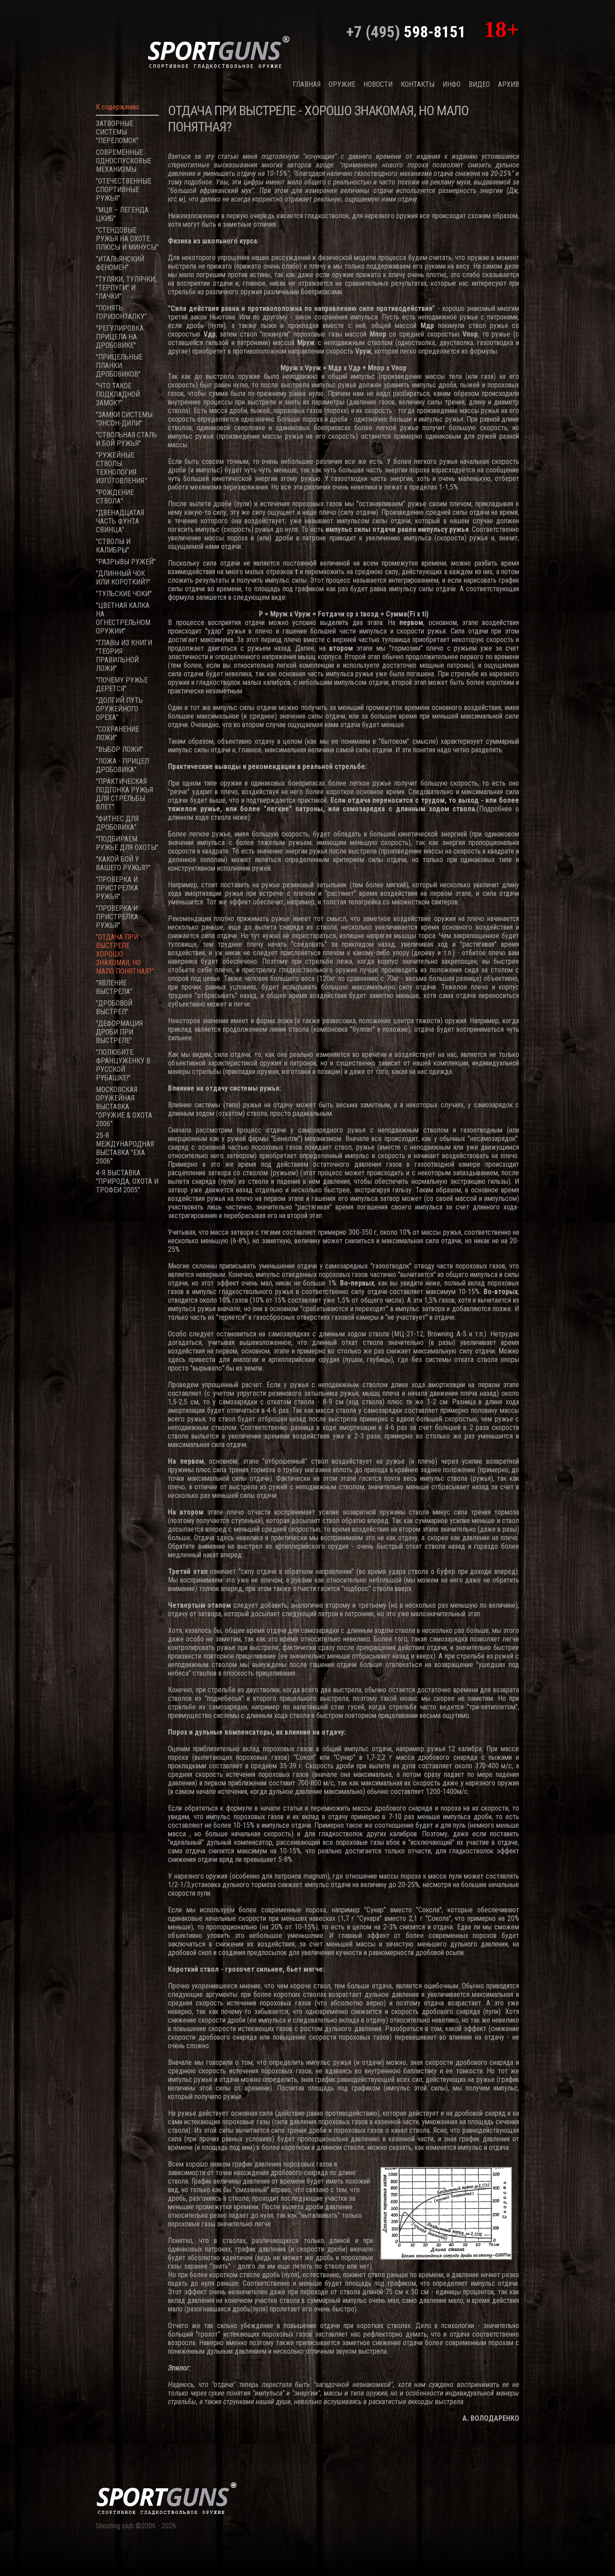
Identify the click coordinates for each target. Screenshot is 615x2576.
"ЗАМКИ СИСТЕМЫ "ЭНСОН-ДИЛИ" (124, 419)
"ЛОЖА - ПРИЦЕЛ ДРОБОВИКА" (122, 765)
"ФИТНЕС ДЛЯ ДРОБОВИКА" (117, 823)
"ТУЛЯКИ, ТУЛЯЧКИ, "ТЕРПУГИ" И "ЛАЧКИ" (126, 288)
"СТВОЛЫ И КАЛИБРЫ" (113, 546)
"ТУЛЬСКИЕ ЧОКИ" (124, 594)
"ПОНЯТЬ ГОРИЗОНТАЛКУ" (121, 312)
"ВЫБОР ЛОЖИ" (120, 749)
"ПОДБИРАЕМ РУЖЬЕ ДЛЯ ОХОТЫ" (127, 843)
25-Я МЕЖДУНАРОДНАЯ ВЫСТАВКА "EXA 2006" (125, 1148)
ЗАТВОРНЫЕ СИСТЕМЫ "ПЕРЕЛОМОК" (117, 132)
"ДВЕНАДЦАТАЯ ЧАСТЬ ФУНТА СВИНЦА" (120, 521)
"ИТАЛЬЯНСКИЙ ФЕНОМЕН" (120, 263)
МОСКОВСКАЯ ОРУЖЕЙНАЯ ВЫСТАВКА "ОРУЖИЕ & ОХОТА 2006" (124, 1107)
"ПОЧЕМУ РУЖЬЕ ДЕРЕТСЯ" (122, 684)
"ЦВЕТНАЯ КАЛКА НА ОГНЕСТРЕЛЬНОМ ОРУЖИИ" (123, 618)
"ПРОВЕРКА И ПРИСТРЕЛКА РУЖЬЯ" (117, 888)
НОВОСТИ (378, 84)
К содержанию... (120, 107)
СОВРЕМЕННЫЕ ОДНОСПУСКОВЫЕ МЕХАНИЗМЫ (124, 161)
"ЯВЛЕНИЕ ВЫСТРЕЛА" (114, 987)
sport (219, 51)
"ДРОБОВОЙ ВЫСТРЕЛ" (114, 1007)
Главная (307, 84)
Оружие (342, 84)
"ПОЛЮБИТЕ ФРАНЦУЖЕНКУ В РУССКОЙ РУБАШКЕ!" (123, 1065)
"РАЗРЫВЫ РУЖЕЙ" (126, 562)
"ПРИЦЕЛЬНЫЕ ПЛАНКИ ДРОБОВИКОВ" (119, 366)
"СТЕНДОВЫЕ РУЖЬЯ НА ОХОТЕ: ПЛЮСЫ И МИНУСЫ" (127, 239)
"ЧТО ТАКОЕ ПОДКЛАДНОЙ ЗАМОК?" (118, 394)
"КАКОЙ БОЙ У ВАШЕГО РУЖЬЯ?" (123, 863)
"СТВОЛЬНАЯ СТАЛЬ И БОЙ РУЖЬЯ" (127, 439)
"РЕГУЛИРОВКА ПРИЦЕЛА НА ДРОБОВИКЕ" (120, 337)
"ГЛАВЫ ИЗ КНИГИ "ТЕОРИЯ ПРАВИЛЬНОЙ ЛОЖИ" (124, 656)
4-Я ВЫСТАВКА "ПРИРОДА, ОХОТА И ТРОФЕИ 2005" (127, 1181)
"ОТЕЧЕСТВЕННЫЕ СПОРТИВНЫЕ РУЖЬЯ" (124, 190)
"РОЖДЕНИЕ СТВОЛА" (115, 497)
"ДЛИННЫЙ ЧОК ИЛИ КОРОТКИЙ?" (123, 578)
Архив (509, 84)
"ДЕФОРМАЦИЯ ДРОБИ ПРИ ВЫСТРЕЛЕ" (119, 1032)
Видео (479, 84)
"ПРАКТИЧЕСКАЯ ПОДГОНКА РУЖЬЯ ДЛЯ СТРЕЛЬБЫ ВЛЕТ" (124, 794)
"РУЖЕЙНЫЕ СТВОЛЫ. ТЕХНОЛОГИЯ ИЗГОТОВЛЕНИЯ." (122, 468)
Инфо (452, 84)
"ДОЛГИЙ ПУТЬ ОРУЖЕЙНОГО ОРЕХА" (119, 709)
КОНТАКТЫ (418, 84)
